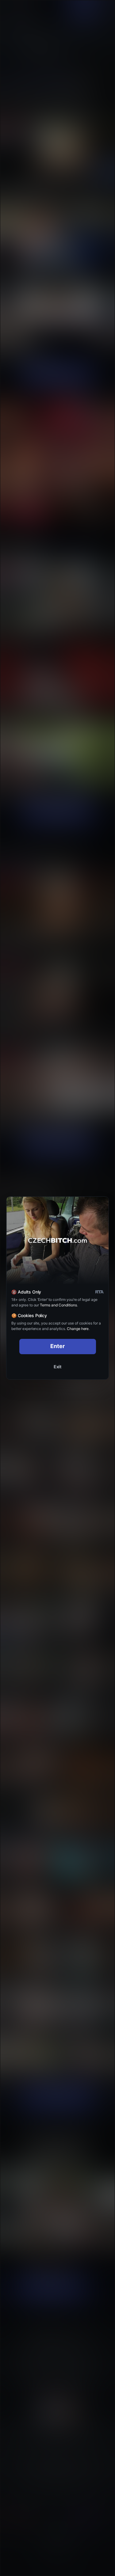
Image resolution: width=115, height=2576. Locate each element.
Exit (58, 1367)
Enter (57, 1346)
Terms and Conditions (58, 1305)
